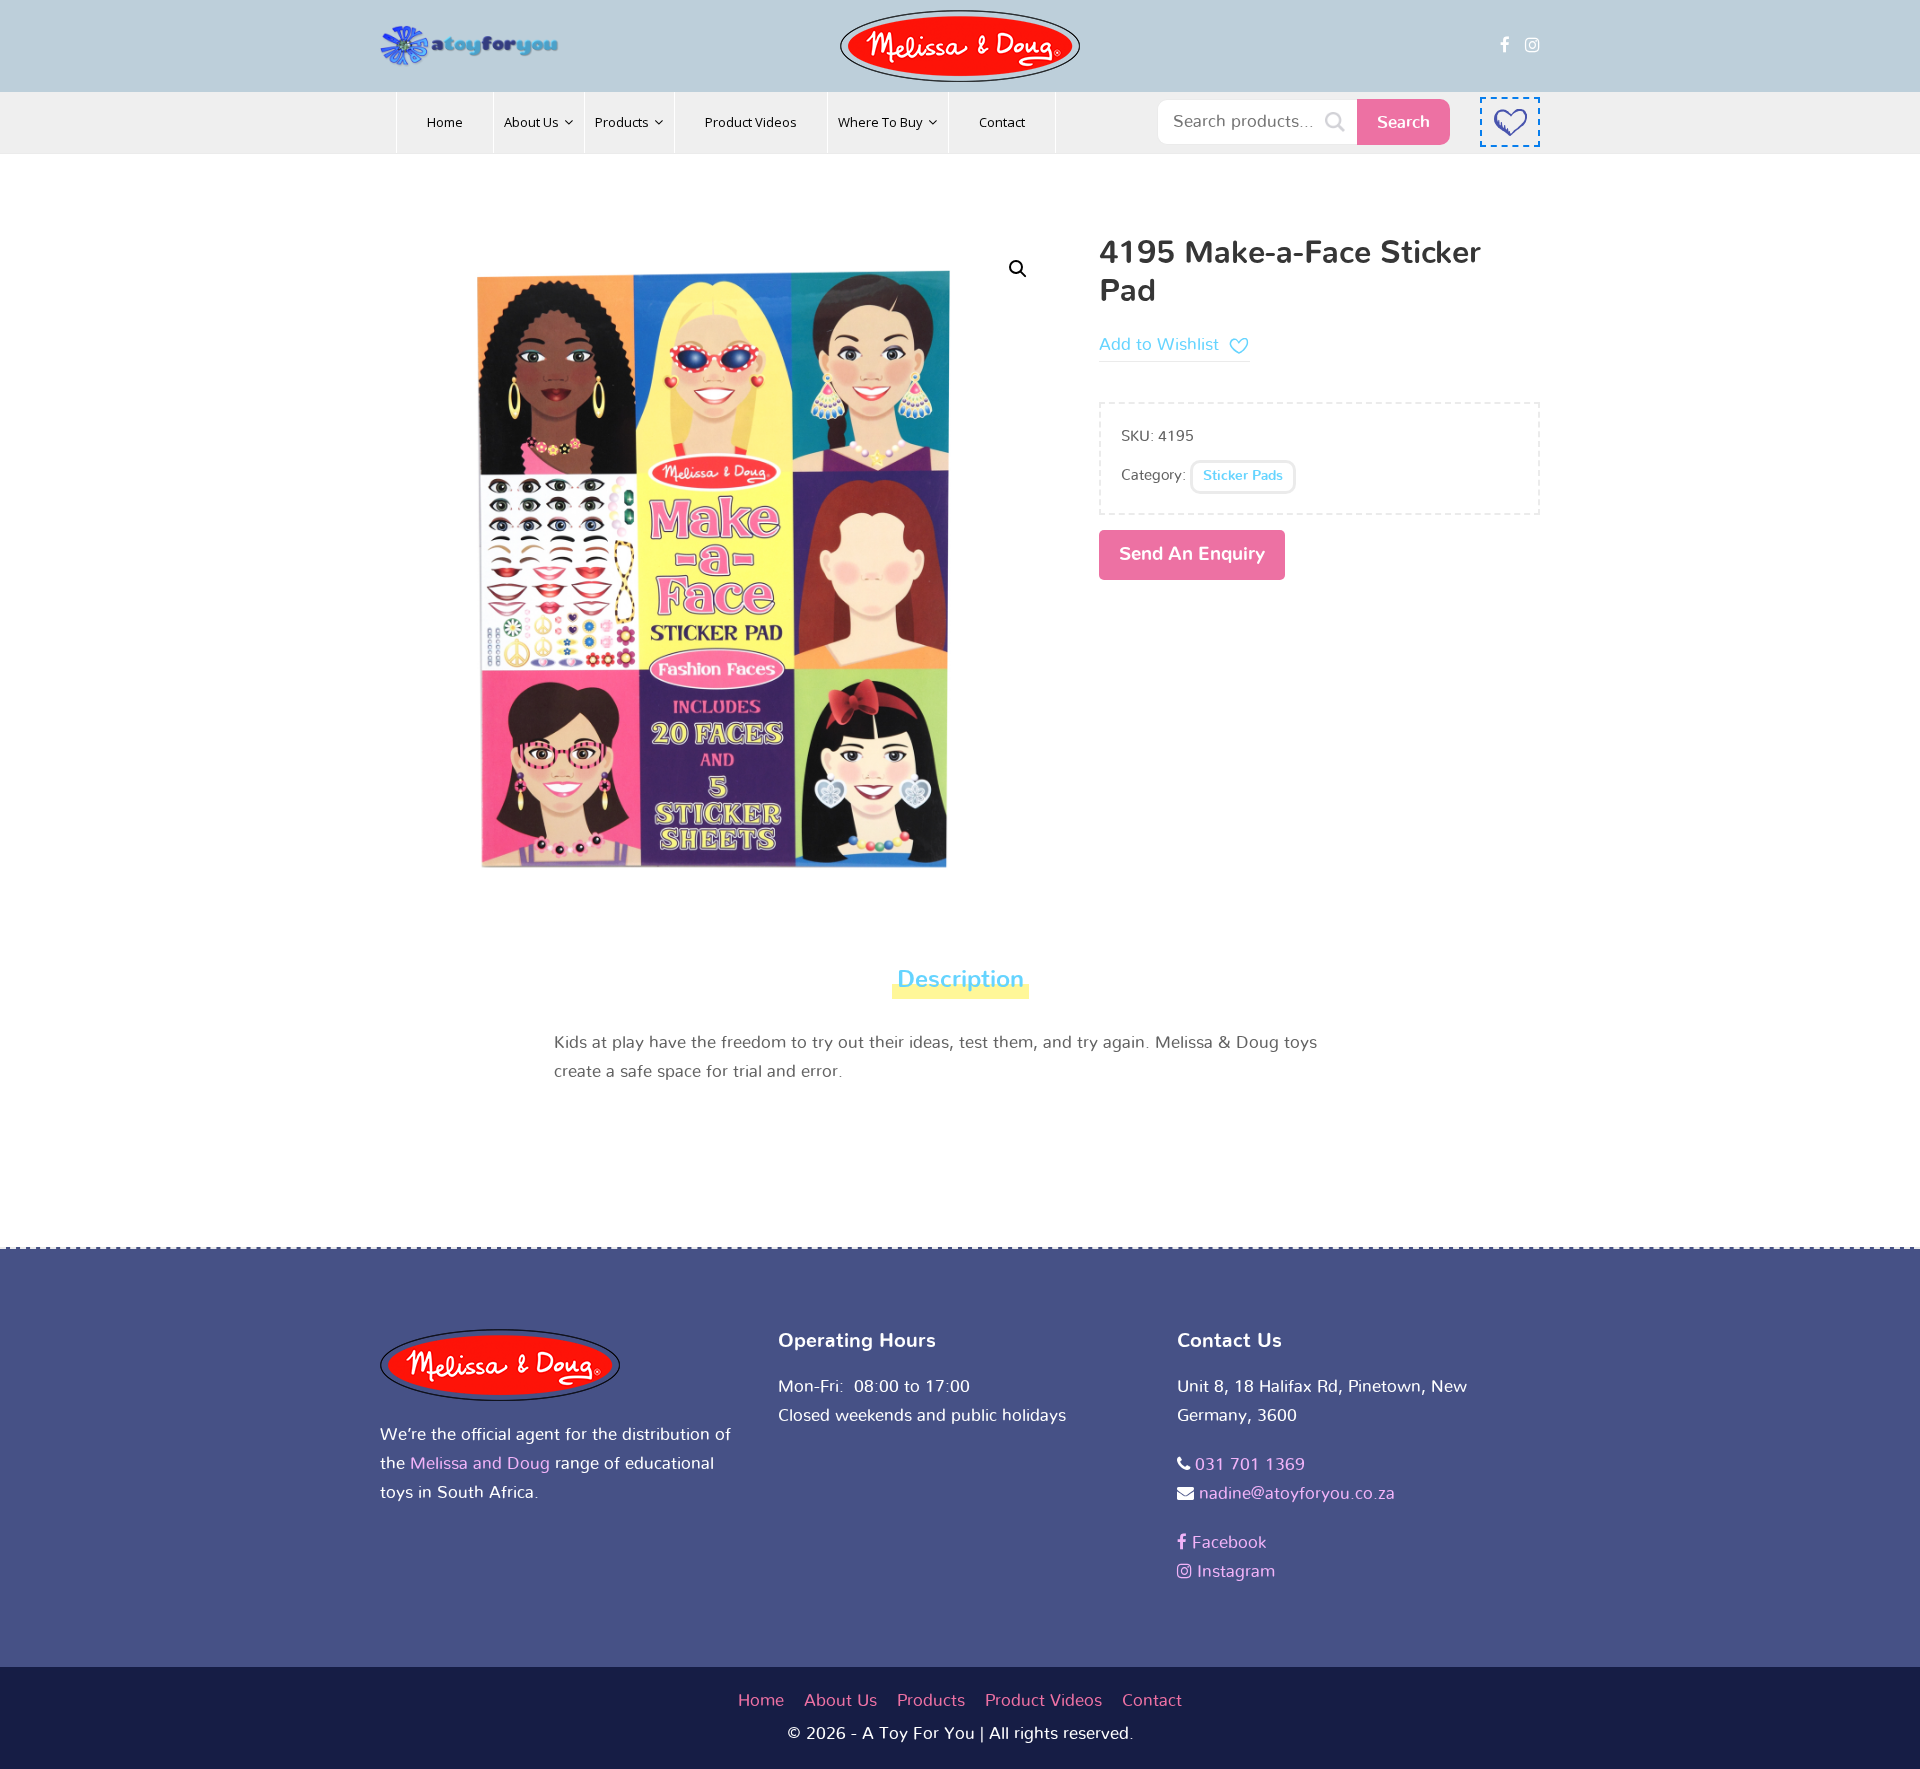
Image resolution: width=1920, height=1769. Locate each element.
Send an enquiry (1192, 554)
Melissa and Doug (480, 1463)
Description (960, 980)
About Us (840, 1700)
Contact (1152, 1700)
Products (931, 1700)
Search (1403, 122)
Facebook (1226, 1542)
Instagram (1233, 1571)
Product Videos (1043, 1700)
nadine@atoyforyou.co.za (1297, 1493)
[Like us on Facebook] (1505, 45)
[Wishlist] (1510, 122)
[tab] (960, 985)
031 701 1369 (1250, 1464)
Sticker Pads (1243, 476)
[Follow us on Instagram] (1532, 45)
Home (761, 1700)
